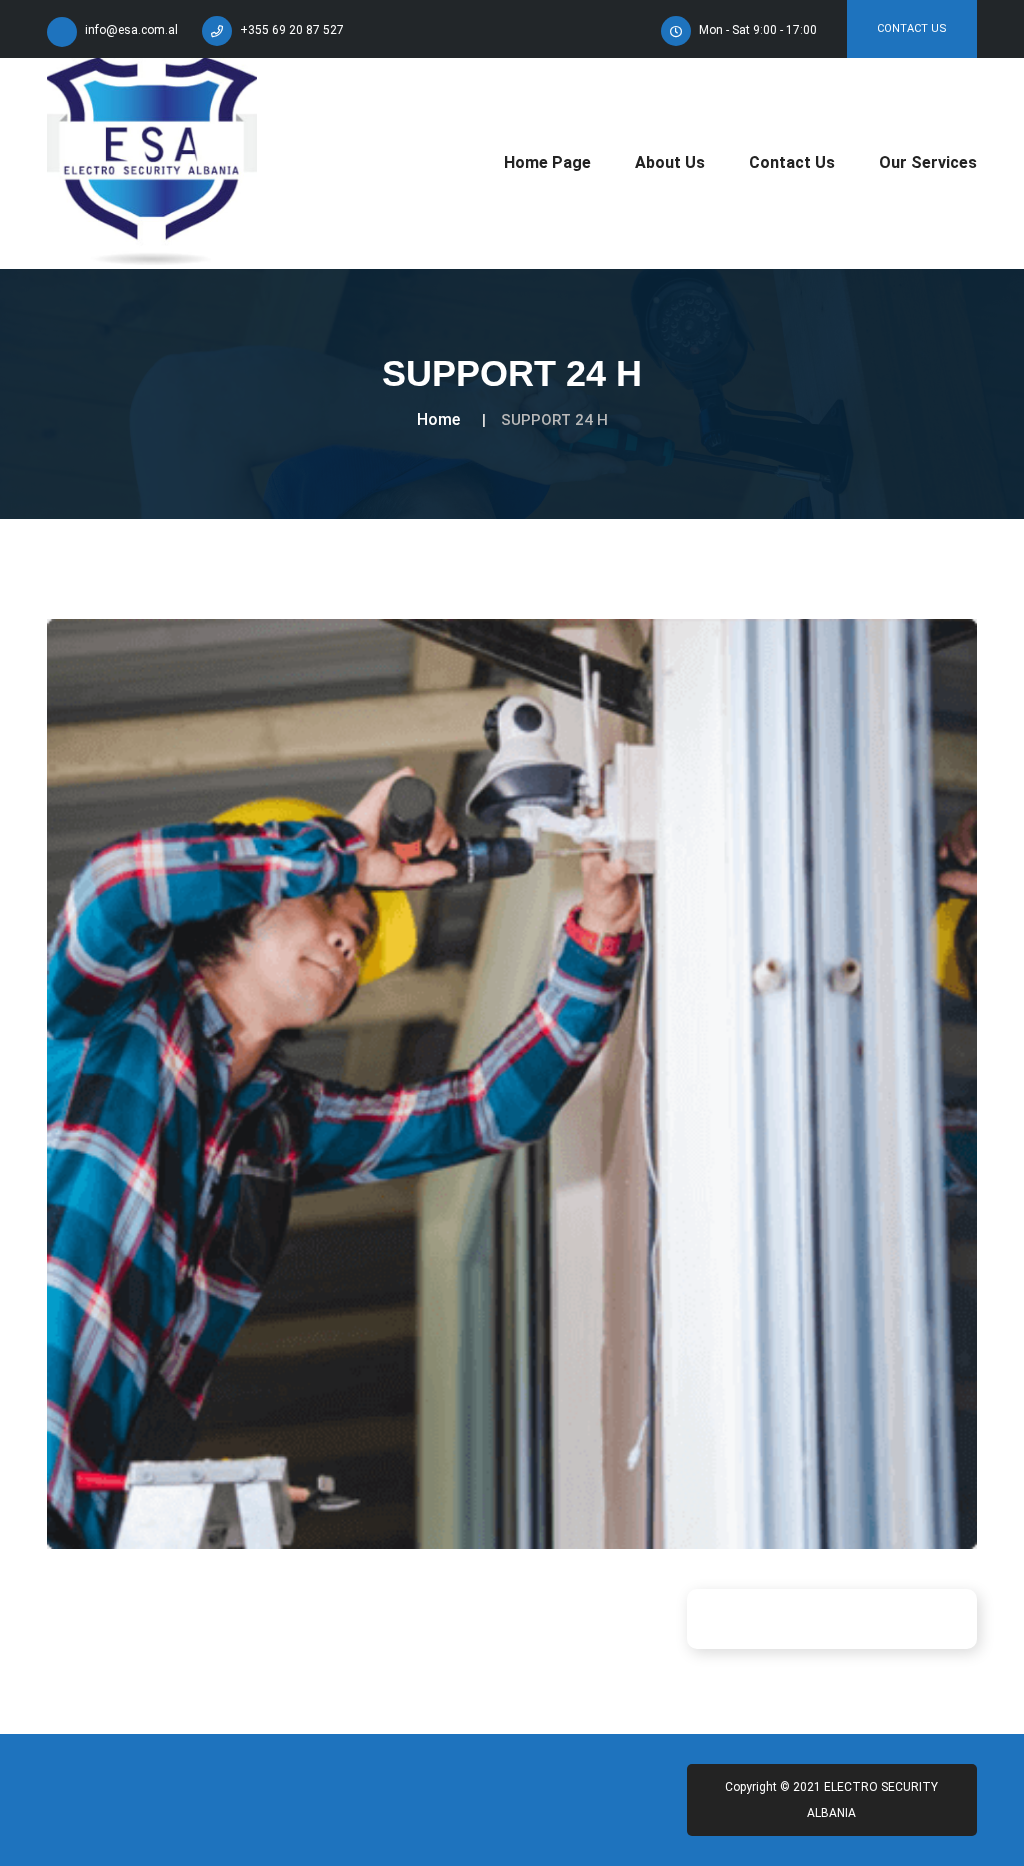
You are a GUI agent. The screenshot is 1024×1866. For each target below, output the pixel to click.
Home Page (547, 162)
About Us (670, 162)
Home (438, 419)
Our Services (928, 162)
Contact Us (912, 28)
